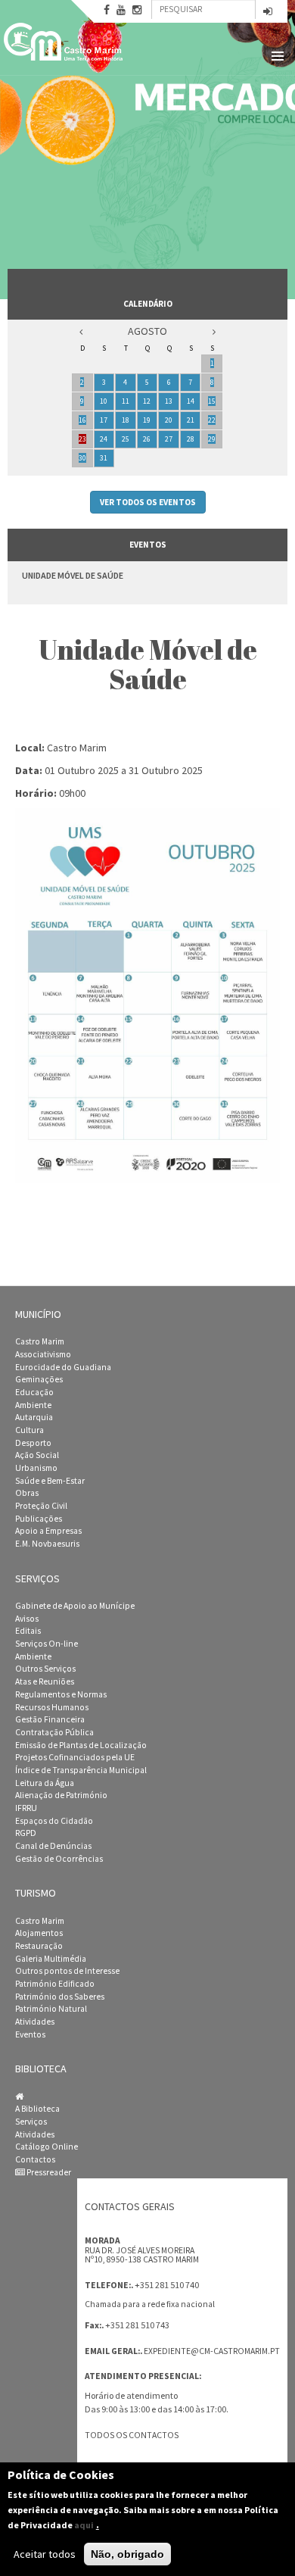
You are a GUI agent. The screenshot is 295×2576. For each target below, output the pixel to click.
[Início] (64, 42)
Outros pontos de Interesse (67, 1971)
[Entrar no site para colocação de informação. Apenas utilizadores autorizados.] (268, 12)
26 (147, 439)
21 (191, 420)
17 (104, 420)
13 (169, 401)
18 (126, 420)
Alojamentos (39, 1933)
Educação (34, 1392)
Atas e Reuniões (45, 1681)
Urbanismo (36, 1468)
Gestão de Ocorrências (59, 1859)
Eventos (30, 2034)
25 (126, 439)
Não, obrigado (127, 2554)
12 (147, 401)
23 (82, 439)
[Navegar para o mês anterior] (81, 331)
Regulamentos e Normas (61, 1694)
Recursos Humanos (52, 1707)
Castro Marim (40, 1341)
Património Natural (51, 2009)
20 (169, 420)
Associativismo (43, 1354)
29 (212, 439)
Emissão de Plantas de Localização (81, 1745)
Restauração (39, 1946)
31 (104, 458)
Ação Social (37, 1455)
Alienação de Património (61, 1795)
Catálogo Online (47, 2147)
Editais (28, 1631)
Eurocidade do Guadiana (63, 1367)
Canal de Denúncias (53, 1846)
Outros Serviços (45, 1669)
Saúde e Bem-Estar (50, 1481)
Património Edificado (55, 1984)
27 (169, 439)
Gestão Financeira (50, 1719)
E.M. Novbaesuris (47, 1544)
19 (147, 420)
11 (126, 401)
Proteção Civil (41, 1506)
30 (82, 458)
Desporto (33, 1443)
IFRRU (26, 1808)
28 (191, 439)
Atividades (35, 2022)
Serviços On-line (47, 1644)
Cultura (29, 1430)
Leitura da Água (45, 1783)
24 (104, 439)
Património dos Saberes (60, 1997)
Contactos (35, 2159)
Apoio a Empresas (48, 1531)
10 (104, 401)
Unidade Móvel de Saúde (73, 575)
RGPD (26, 1833)
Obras (27, 1493)
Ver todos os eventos (148, 502)
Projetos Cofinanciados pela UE (75, 1757)
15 (212, 401)
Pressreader (48, 2172)
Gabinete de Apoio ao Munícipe (75, 1606)
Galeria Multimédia (51, 1959)
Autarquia (34, 1417)
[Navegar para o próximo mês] (214, 331)
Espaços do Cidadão (54, 1821)
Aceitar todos (45, 2554)
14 (191, 401)
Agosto (147, 331)
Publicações (39, 1519)
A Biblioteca (37, 2109)
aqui (84, 2525)
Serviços (31, 2122)
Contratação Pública (54, 1732)
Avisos (27, 1619)
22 (212, 420)
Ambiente (33, 1405)
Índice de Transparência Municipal (81, 1770)
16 (82, 420)
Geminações (39, 1379)
